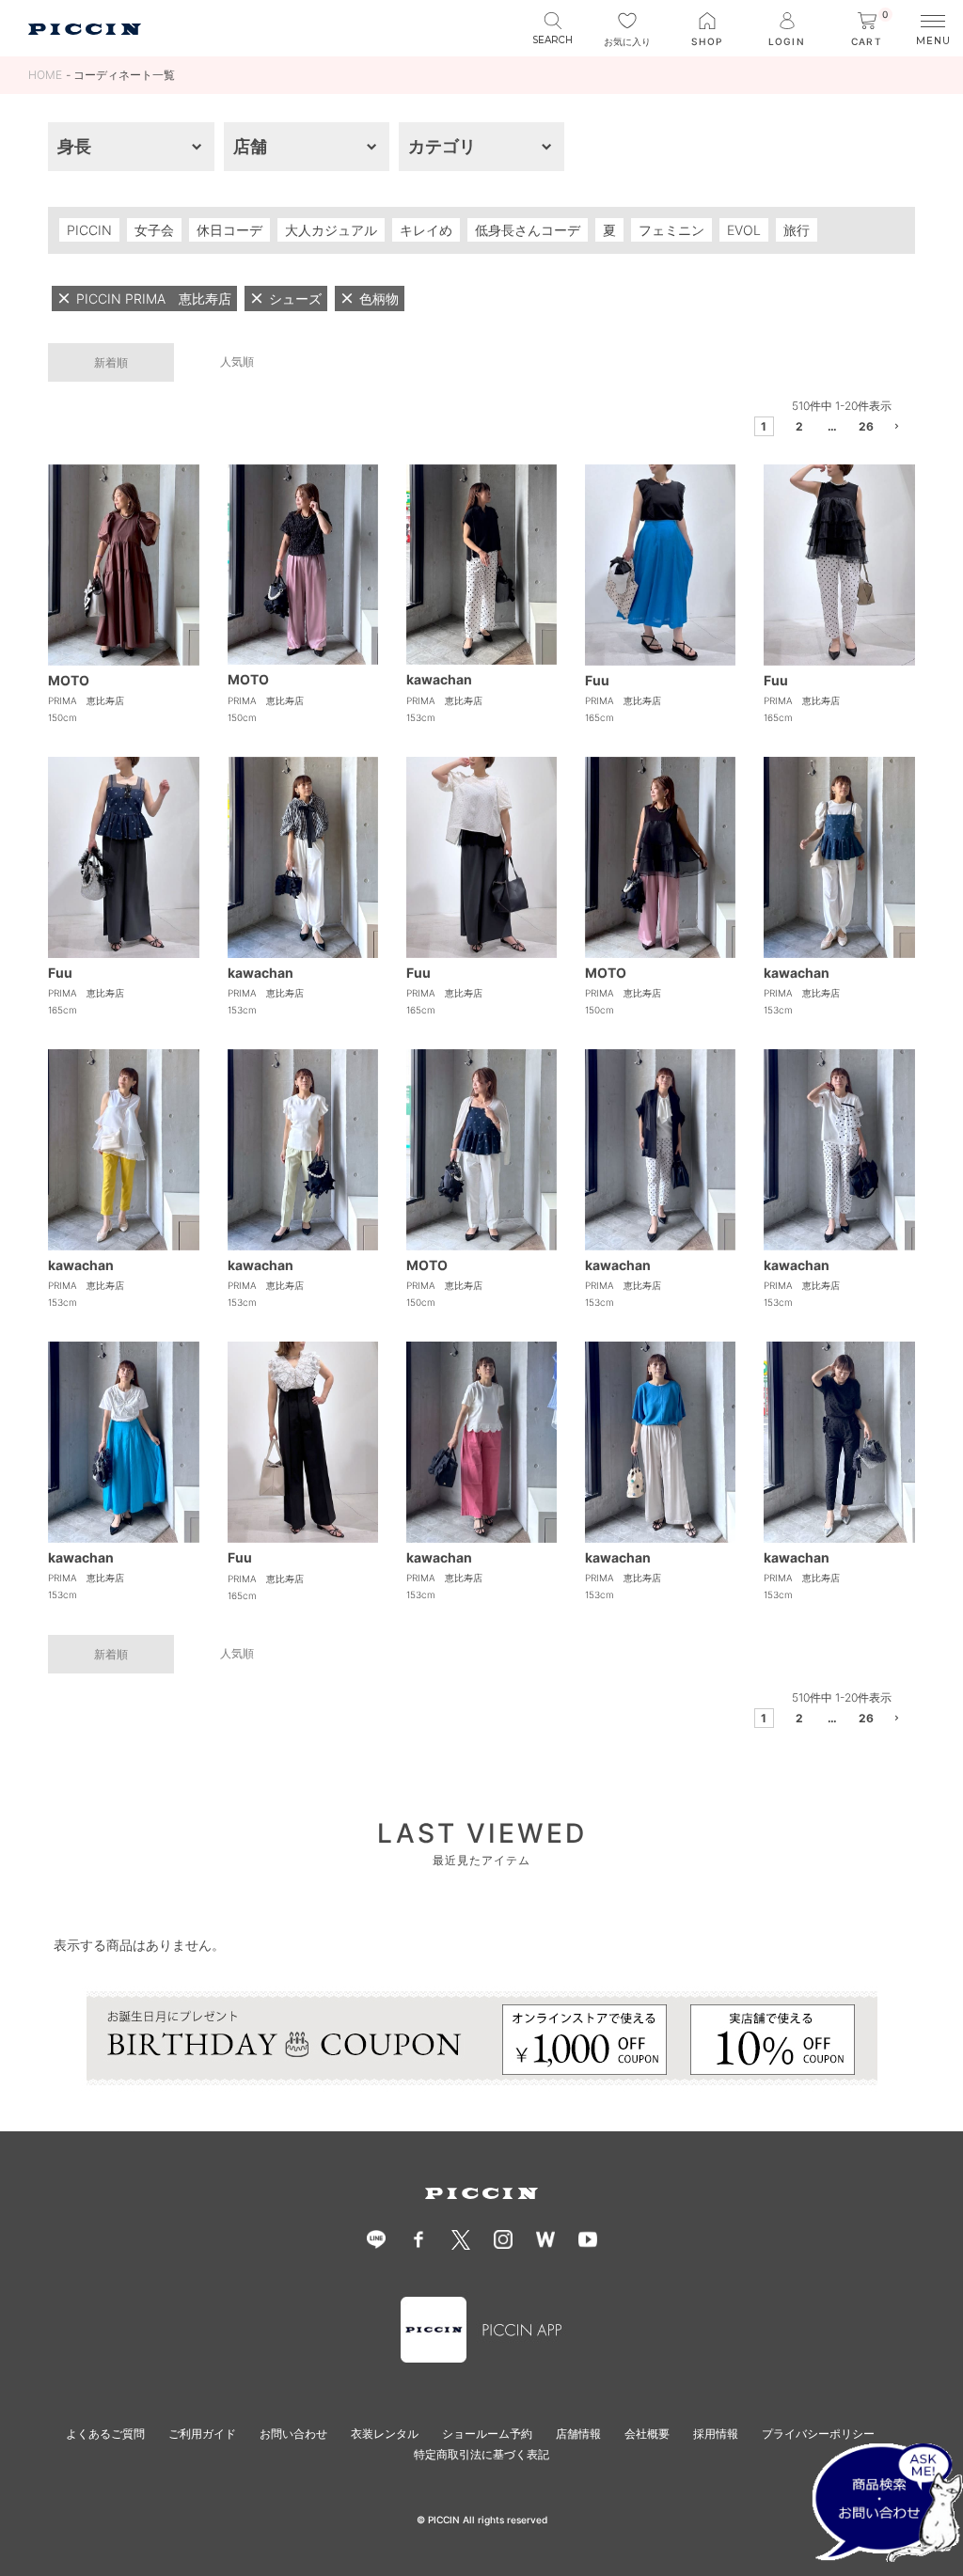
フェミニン (671, 230)
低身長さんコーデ (528, 230)
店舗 (250, 146)
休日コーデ (229, 230)
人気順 (237, 361)
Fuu (597, 680)
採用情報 (716, 2434)
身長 (74, 146)
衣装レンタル (385, 2434)
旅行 (797, 230)
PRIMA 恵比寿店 (86, 700)
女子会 (154, 230)
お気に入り (627, 41)
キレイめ (426, 230)
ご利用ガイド (202, 2434)
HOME (45, 75)
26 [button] (866, 426)
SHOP (707, 41)
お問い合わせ (293, 2434)
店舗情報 (578, 2434)
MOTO (69, 680)
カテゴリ (442, 146)
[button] (899, 429)
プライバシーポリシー (818, 2434)
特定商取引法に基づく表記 (481, 2454)
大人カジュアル (331, 230)
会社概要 (647, 2434)
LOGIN (786, 41)
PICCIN (89, 230)
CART (870, 30)
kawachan (439, 679)
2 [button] (799, 426)
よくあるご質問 (105, 2434)
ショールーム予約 (487, 2434)
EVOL (744, 230)
